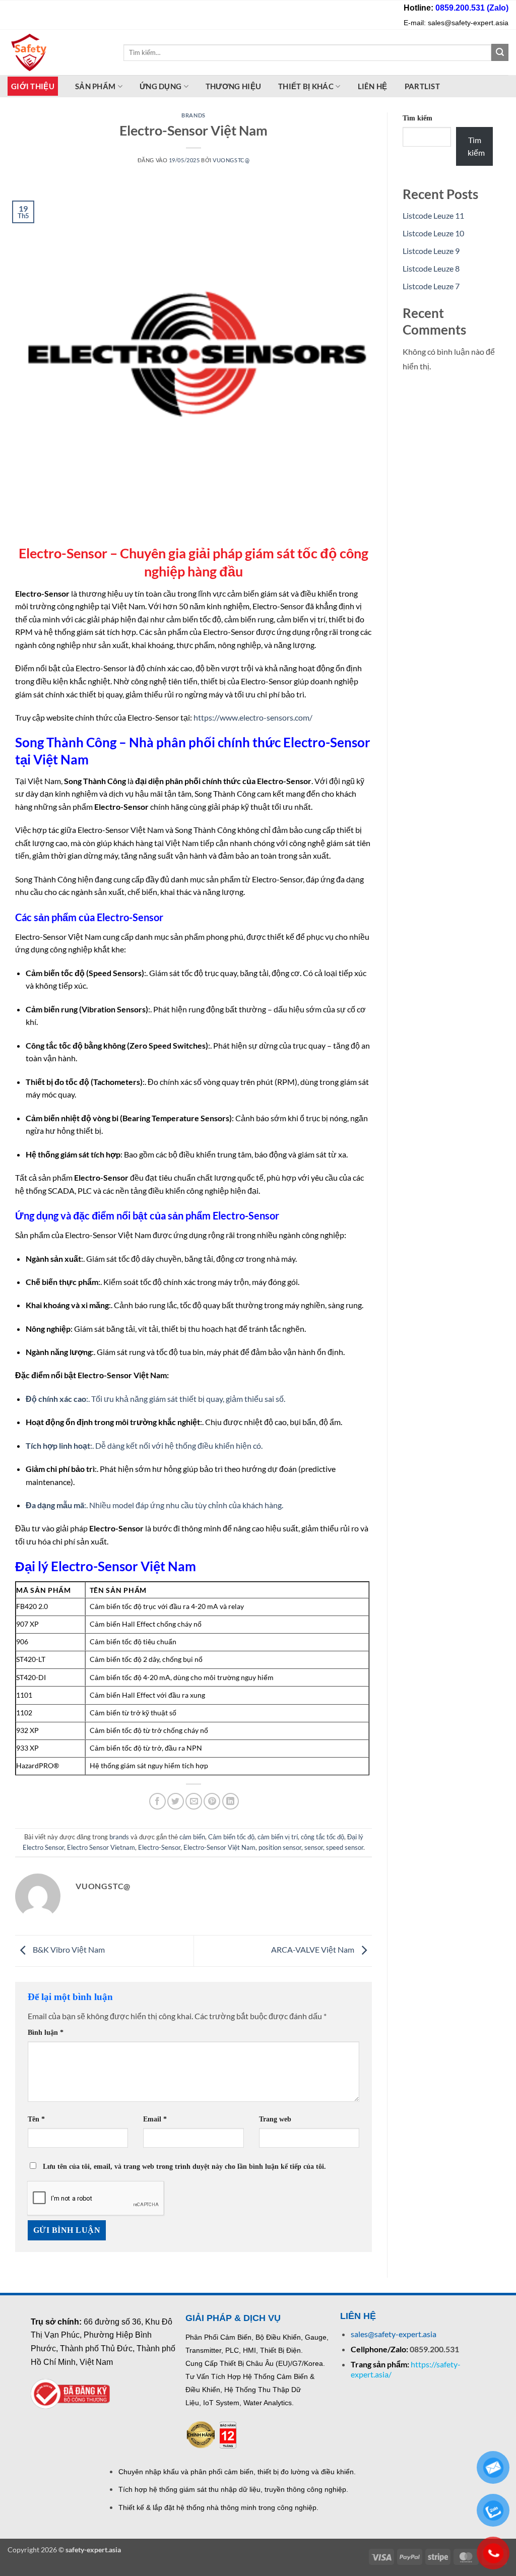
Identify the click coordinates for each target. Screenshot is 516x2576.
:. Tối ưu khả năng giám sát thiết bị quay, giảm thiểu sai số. (155, 1399)
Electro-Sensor (159, 1847)
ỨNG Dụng (160, 86)
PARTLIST (422, 86)
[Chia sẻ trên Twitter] (176, 1801)
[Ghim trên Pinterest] (212, 1801)
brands (193, 115)
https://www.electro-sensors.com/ (253, 717)
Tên (36, 2119)
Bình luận (46, 2032)
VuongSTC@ (231, 160)
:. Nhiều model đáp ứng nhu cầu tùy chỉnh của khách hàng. (154, 1505)
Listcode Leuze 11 (433, 215)
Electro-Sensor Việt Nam (219, 1847)
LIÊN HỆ (373, 86)
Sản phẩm (95, 86)
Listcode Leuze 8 (431, 268)
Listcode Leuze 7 (431, 286)
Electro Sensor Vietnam (101, 1847)
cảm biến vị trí (278, 1837)
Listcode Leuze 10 (433, 233)
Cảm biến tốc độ (231, 1837)
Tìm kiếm (417, 118)
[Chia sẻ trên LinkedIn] (231, 1801)
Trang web (275, 2119)
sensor (314, 1847)
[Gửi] (500, 52)
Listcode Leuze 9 (431, 251)
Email (155, 2119)
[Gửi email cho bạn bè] (194, 1801)
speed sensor (345, 1847)
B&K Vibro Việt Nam (68, 1950)
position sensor (280, 1847)
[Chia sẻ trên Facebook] (157, 1801)
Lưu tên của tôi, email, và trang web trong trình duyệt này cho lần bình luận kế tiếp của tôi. (184, 2166)
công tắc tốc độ (322, 1837)
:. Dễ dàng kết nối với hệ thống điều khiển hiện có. (144, 1445)
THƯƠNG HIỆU (233, 86)
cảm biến (192, 1837)
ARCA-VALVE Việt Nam (313, 1950)
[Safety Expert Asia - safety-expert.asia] (58, 52)
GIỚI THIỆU (33, 86)
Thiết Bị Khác (306, 86)
